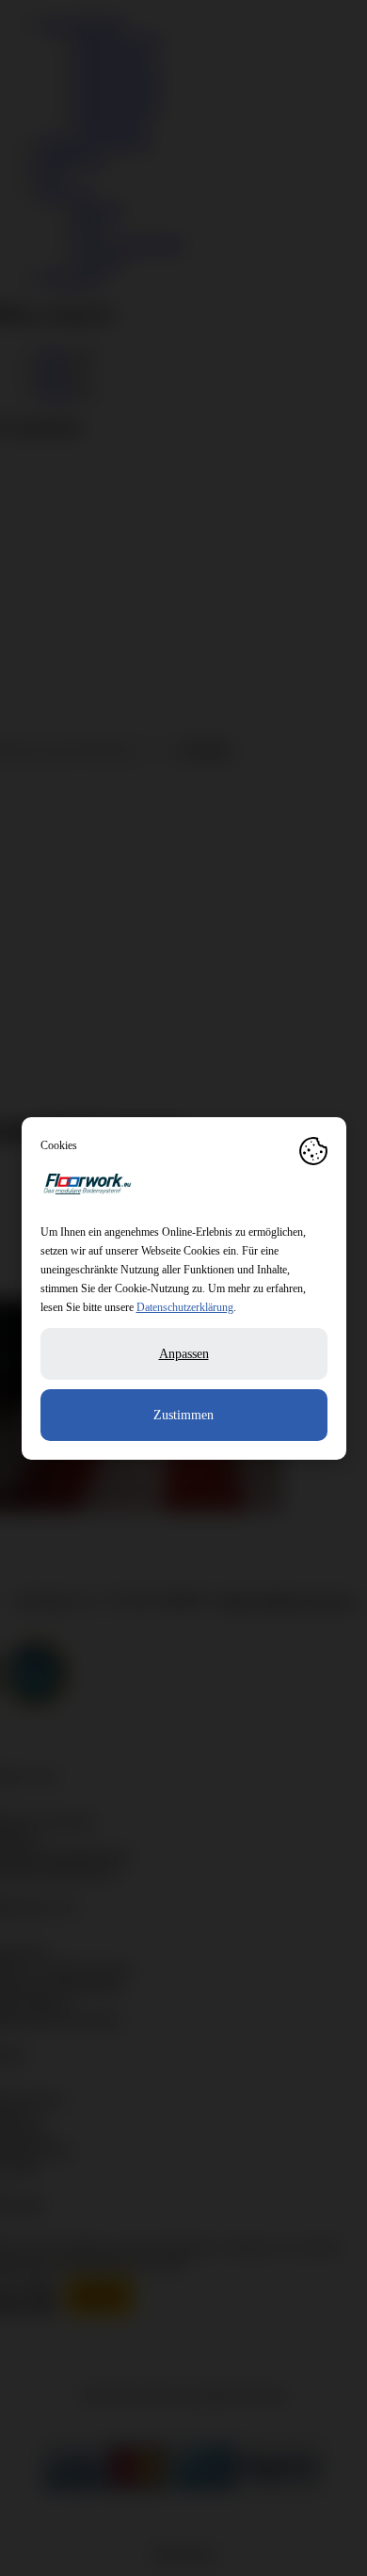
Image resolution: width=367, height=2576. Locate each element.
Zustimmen (183, 1415)
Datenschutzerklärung (185, 1307)
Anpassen (184, 1354)
